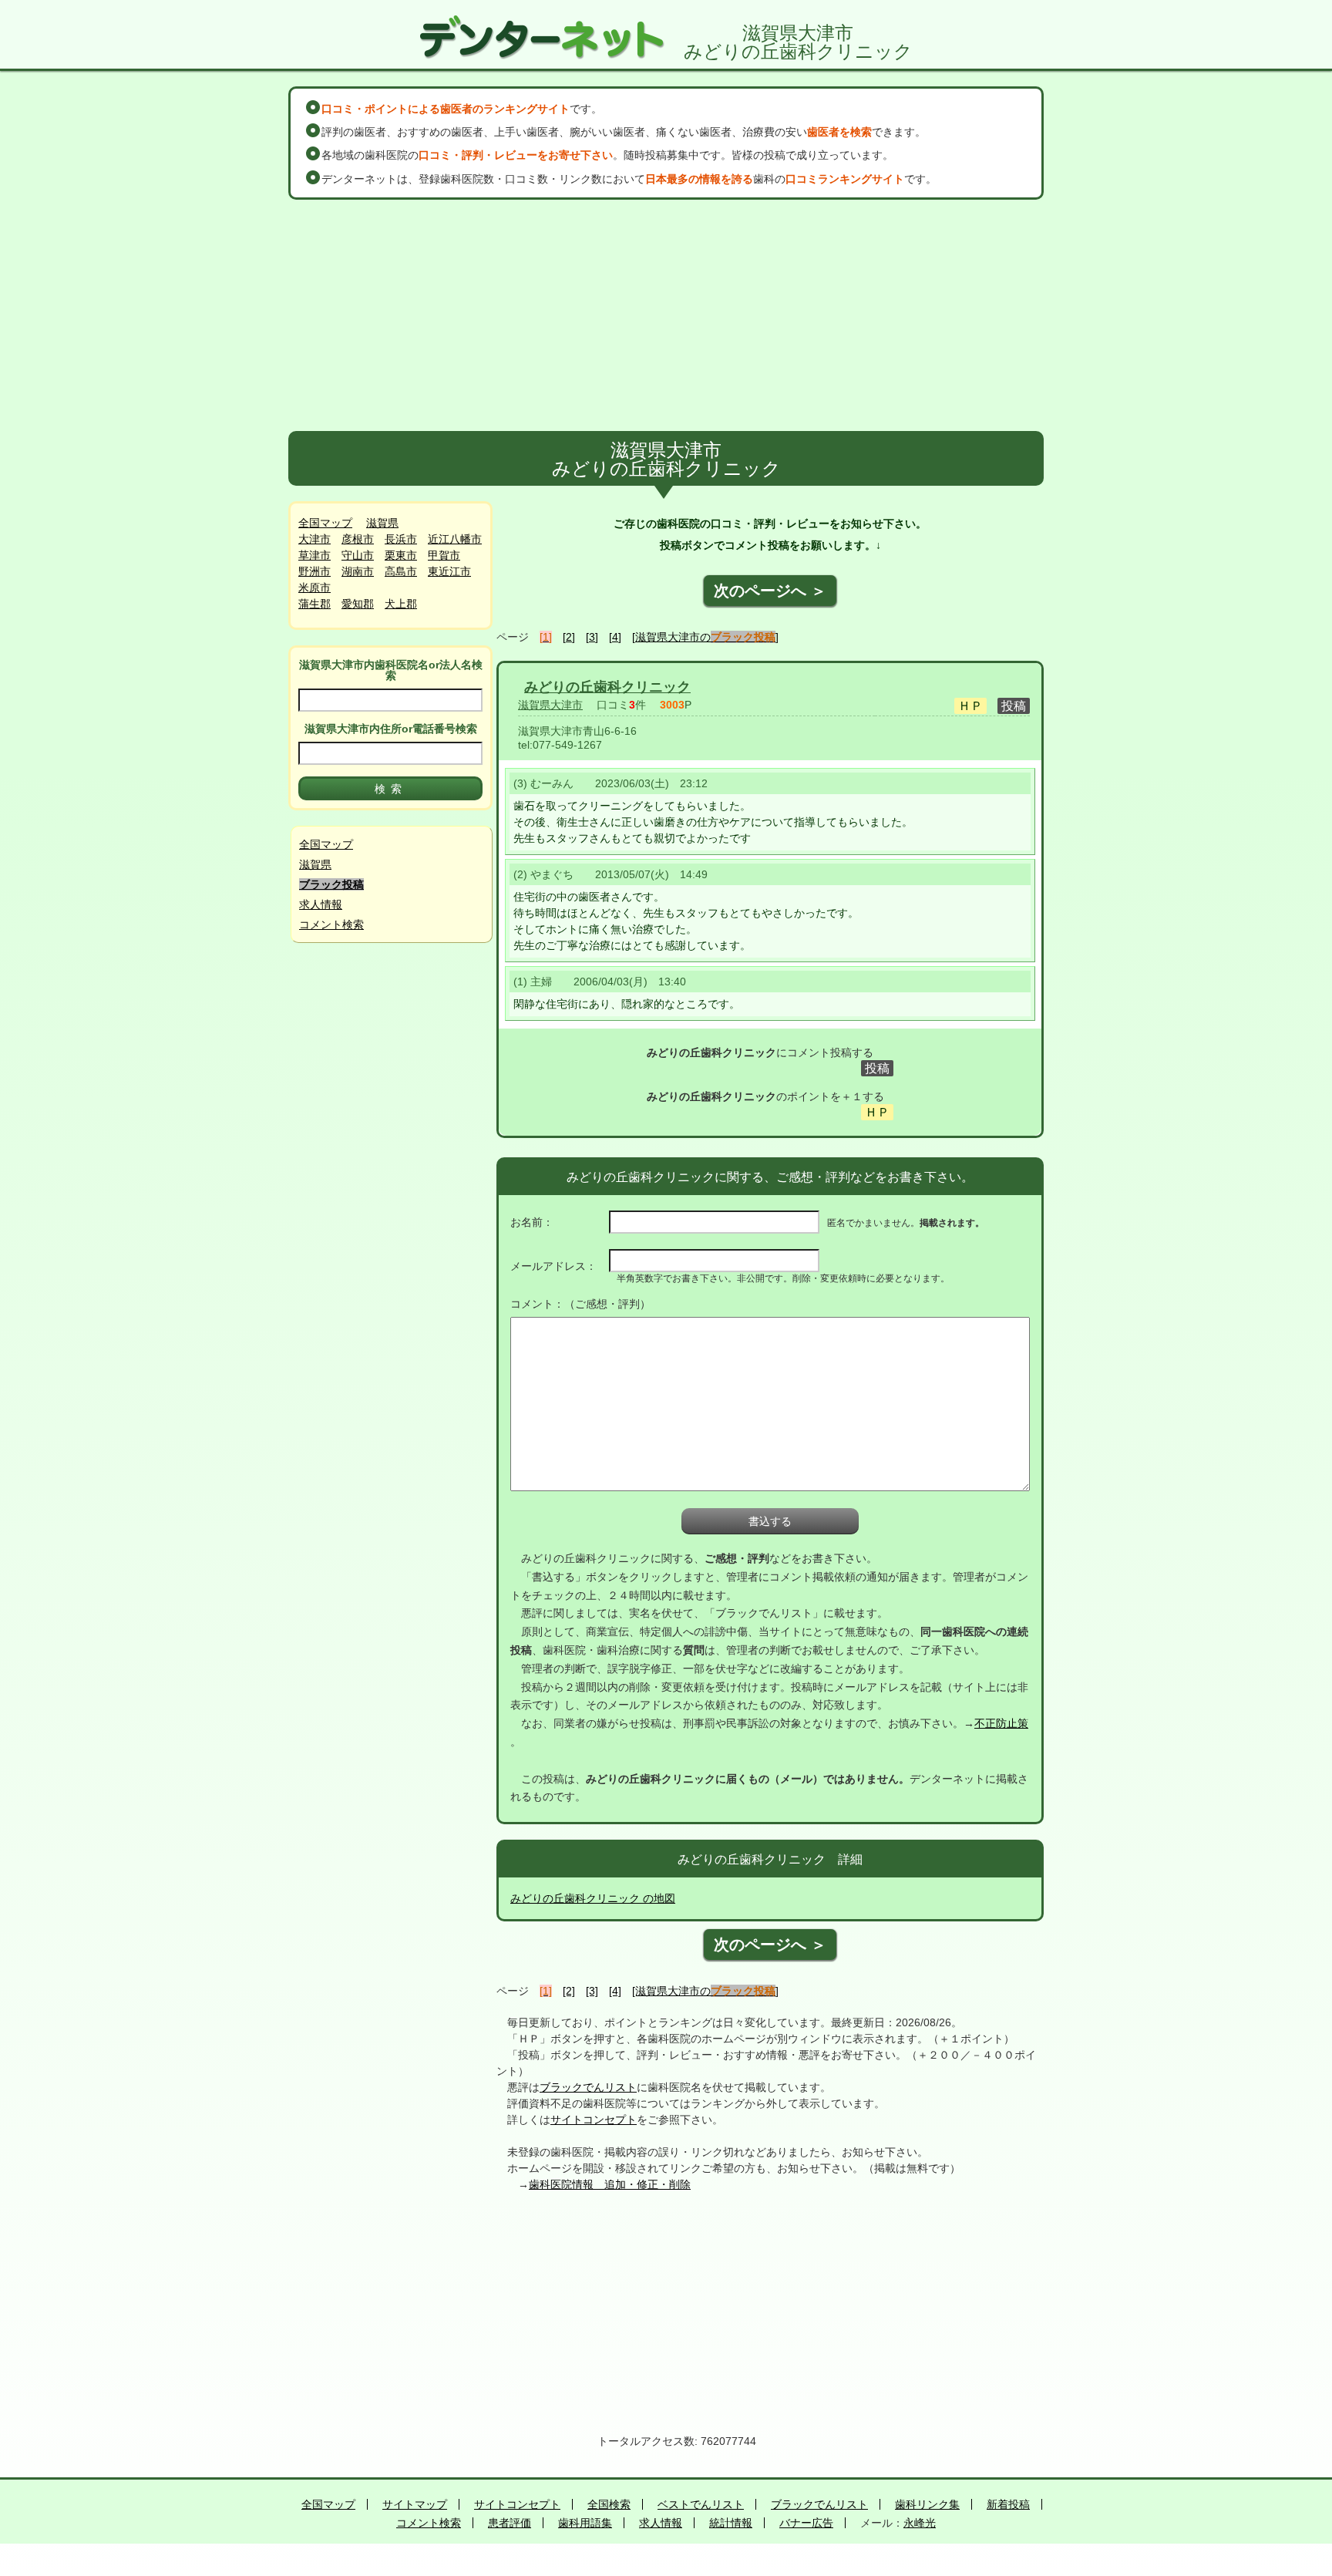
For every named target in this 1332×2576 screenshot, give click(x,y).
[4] (615, 637)
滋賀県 (382, 523)
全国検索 (609, 2504)
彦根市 (358, 539)
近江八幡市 (455, 539)
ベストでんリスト (701, 2504)
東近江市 (449, 571)
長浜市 (401, 539)
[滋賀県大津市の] (705, 637)
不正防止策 (1001, 1723)
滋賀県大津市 (550, 705)
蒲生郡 (314, 604)
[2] (569, 637)
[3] (592, 637)
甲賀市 (444, 555)
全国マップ (325, 523)
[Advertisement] (666, 315)
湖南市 (358, 571)
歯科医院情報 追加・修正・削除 (610, 2184)
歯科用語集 (585, 2523)
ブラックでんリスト (588, 2087)
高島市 (401, 571)
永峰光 (920, 2523)
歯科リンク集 (927, 2504)
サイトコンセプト (594, 2120)
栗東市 (401, 555)
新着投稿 (1008, 2504)
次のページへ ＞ (770, 591)
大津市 (314, 539)
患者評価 (510, 2523)
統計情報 (731, 2523)
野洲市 (314, 571)
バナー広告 (806, 2523)
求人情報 (321, 904)
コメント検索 (331, 924)
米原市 (314, 588)
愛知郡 (358, 604)
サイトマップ (415, 2504)
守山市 (358, 555)
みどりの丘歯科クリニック (607, 687)
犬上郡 (401, 604)
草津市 (314, 555)
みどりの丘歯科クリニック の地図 (593, 1898)
